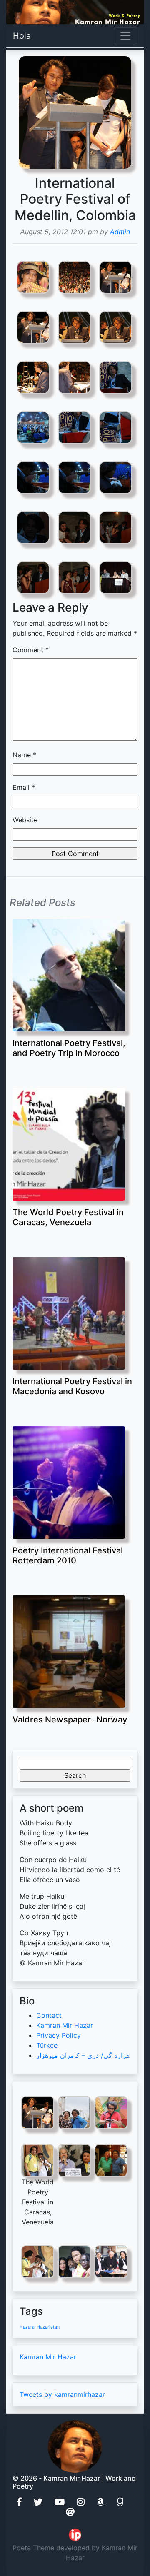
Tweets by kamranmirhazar (62, 2394)
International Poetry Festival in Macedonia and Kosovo (72, 1386)
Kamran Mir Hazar (65, 2025)
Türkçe (47, 2045)
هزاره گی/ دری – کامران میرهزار (83, 2055)
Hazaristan (48, 2327)
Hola (22, 36)
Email (24, 787)
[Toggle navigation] (125, 36)
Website (25, 820)
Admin (120, 232)
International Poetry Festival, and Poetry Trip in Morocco (69, 1048)
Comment (31, 650)
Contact (49, 2015)
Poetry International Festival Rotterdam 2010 (68, 1555)
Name (24, 755)
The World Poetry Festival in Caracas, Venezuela (68, 1217)
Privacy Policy (59, 2035)
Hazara (27, 2327)
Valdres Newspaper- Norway (70, 1720)
